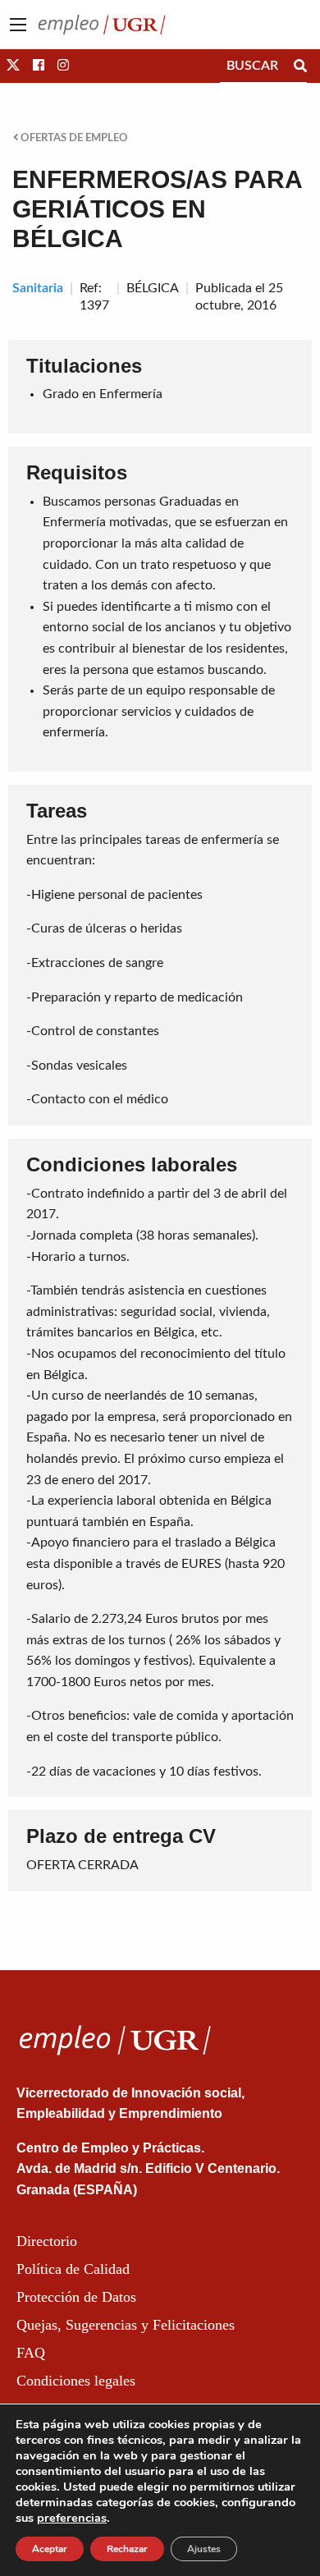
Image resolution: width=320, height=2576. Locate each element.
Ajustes (204, 2549)
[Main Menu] (18, 25)
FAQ (31, 2353)
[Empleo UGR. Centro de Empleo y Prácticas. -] (102, 24)
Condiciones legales (76, 2381)
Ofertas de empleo (73, 138)
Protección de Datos (76, 2297)
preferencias (72, 2518)
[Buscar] (300, 66)
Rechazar (127, 2549)
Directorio (47, 2241)
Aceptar (50, 2549)
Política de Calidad (73, 2269)
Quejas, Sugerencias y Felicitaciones (126, 2325)
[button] (13, 66)
